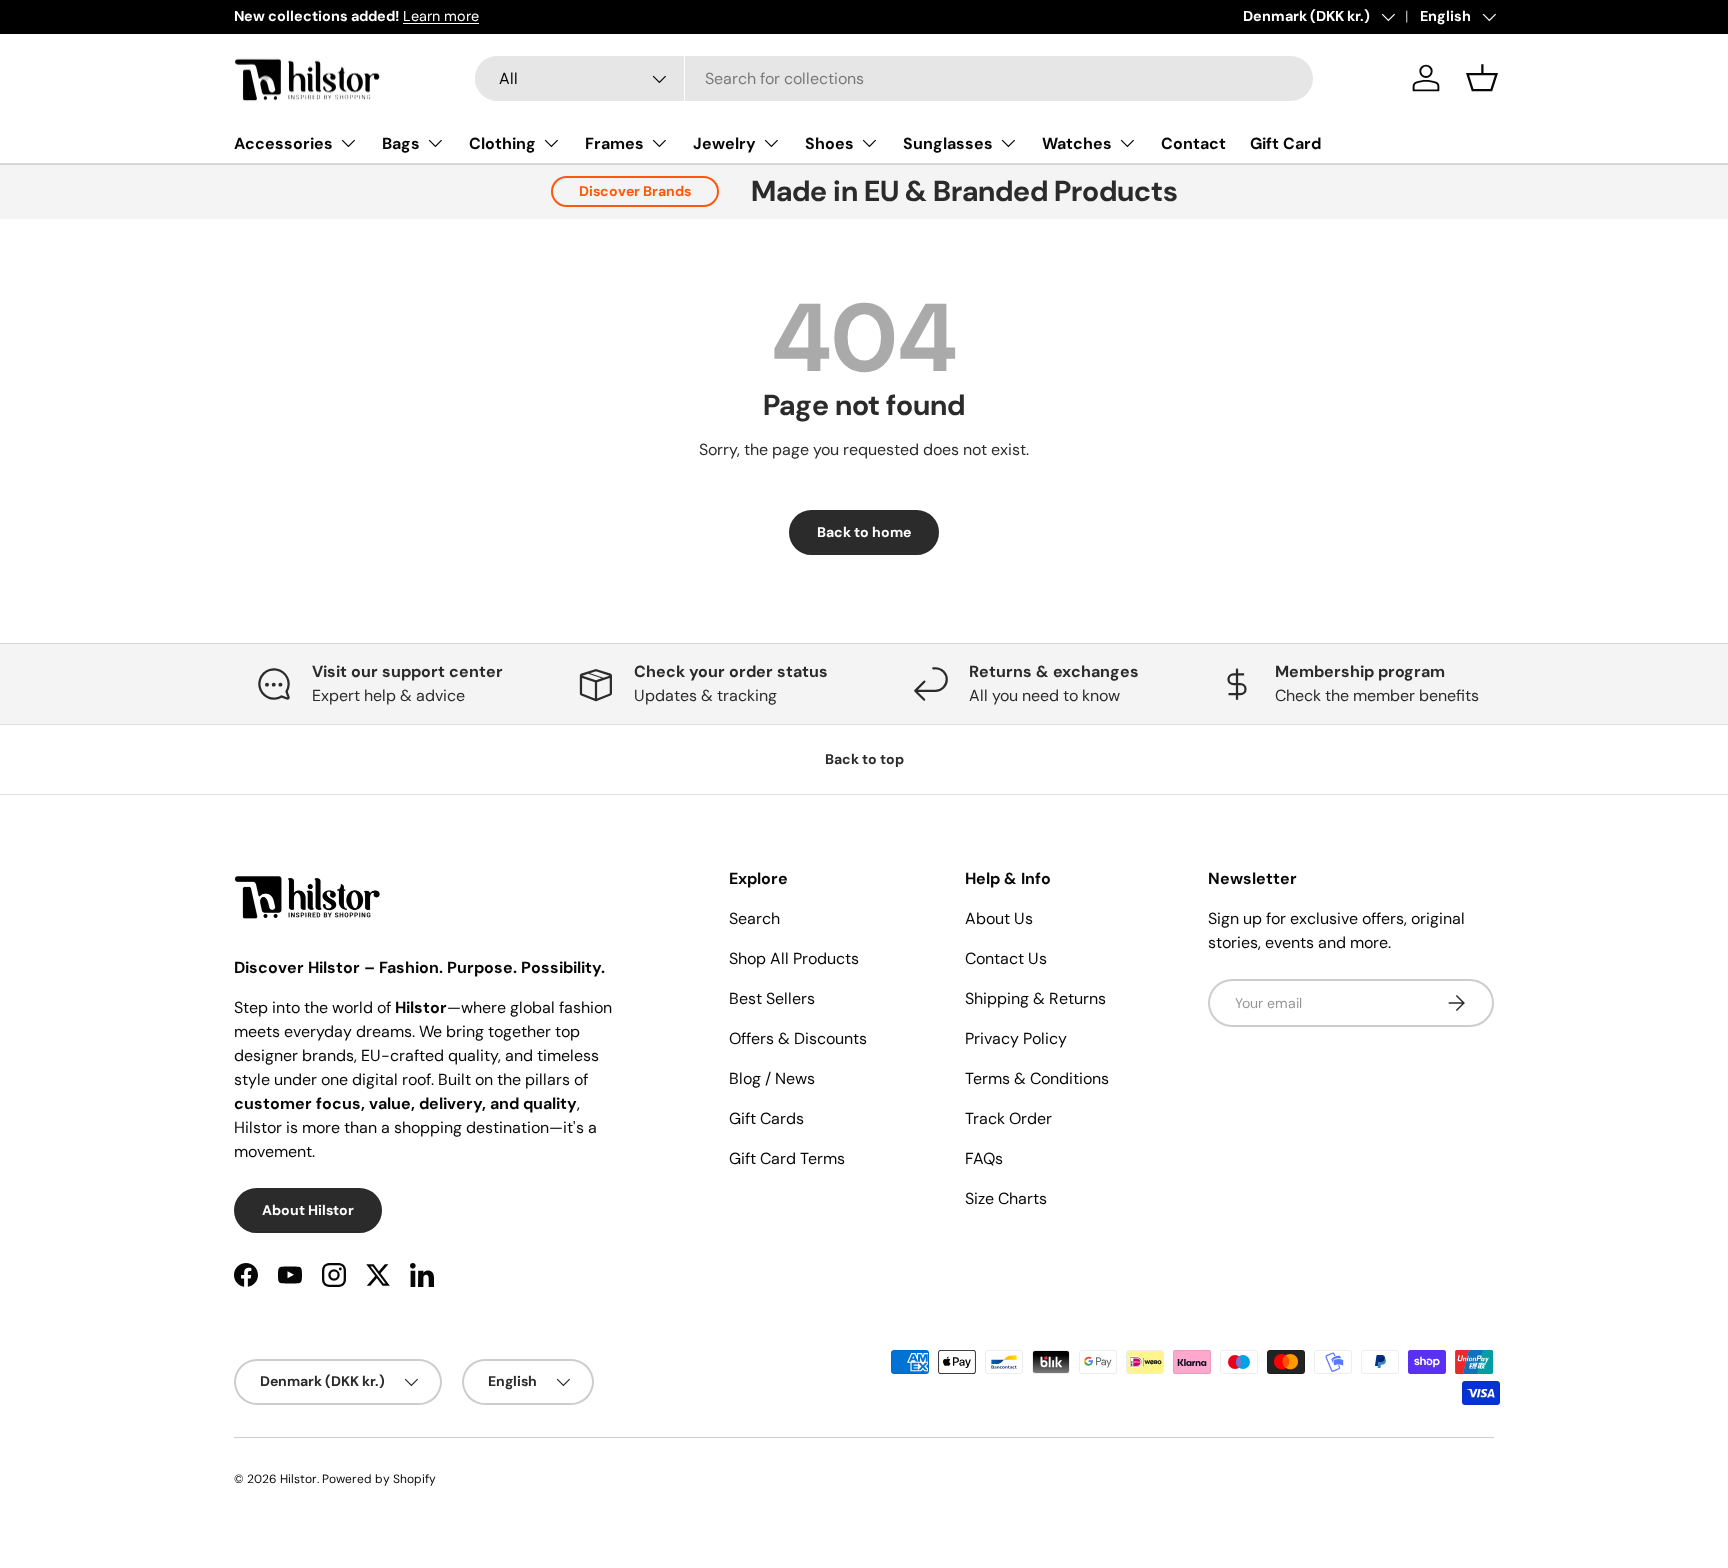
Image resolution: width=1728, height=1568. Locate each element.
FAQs (984, 1158)
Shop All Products (794, 958)
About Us (999, 918)
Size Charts (1006, 1198)
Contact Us (1006, 958)
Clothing (502, 143)
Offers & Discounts (798, 1038)
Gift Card (1285, 143)
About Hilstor (308, 1210)
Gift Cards (766, 1118)
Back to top (864, 759)
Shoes (829, 143)
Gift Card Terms (787, 1158)
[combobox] (894, 78)
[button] (1482, 78)
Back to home (864, 532)
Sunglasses (948, 143)
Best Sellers (772, 998)
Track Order (1008, 1118)
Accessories (283, 143)
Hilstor (298, 1479)
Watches (1077, 143)
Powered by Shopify (379, 1479)
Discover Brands (635, 191)
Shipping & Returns (1035, 998)
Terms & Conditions (1037, 1078)
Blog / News (772, 1078)
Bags (401, 143)
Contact (1193, 143)
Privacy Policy (1016, 1038)
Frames (614, 143)
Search (754, 918)
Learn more (441, 16)
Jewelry (724, 143)
